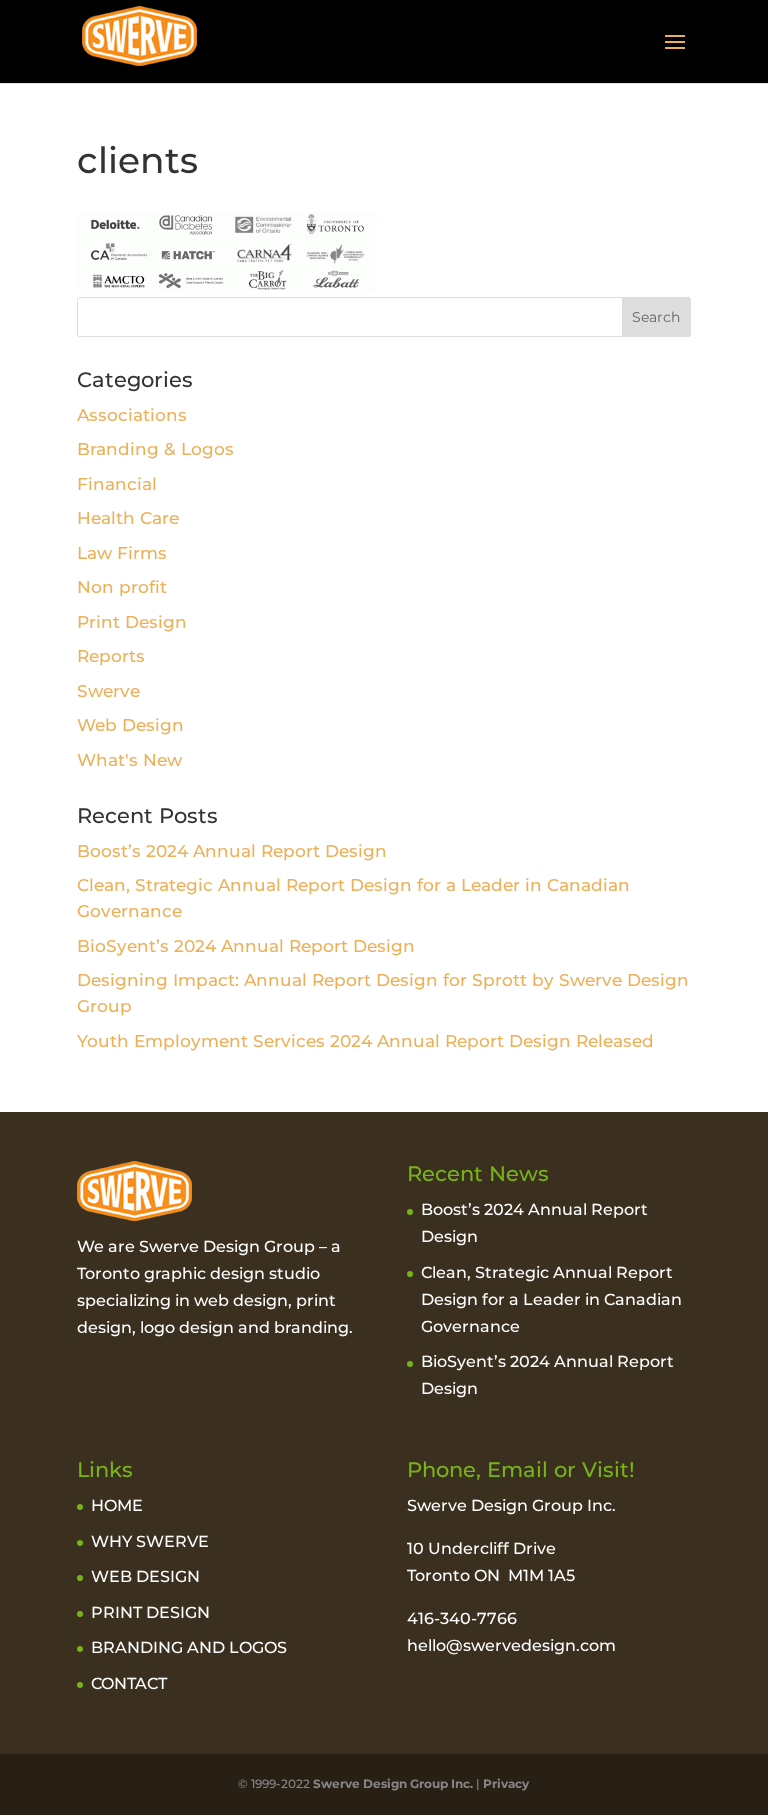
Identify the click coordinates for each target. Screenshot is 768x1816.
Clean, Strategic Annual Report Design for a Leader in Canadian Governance (551, 1299)
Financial (117, 484)
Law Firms (122, 553)
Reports (111, 656)
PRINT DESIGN (150, 1612)
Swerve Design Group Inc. (391, 1783)
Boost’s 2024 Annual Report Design (232, 851)
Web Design (130, 725)
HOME (117, 1505)
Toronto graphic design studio (198, 1273)
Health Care (128, 518)
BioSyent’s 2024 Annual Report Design (246, 946)
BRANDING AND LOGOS (189, 1647)
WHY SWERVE (150, 1541)
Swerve (108, 691)
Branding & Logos (155, 449)
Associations (132, 415)
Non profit (122, 587)
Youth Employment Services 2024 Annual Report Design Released (365, 1041)
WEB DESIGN (145, 1576)
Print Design (132, 622)
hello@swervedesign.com (511, 1645)
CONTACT (129, 1683)
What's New (129, 760)
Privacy (506, 1783)
